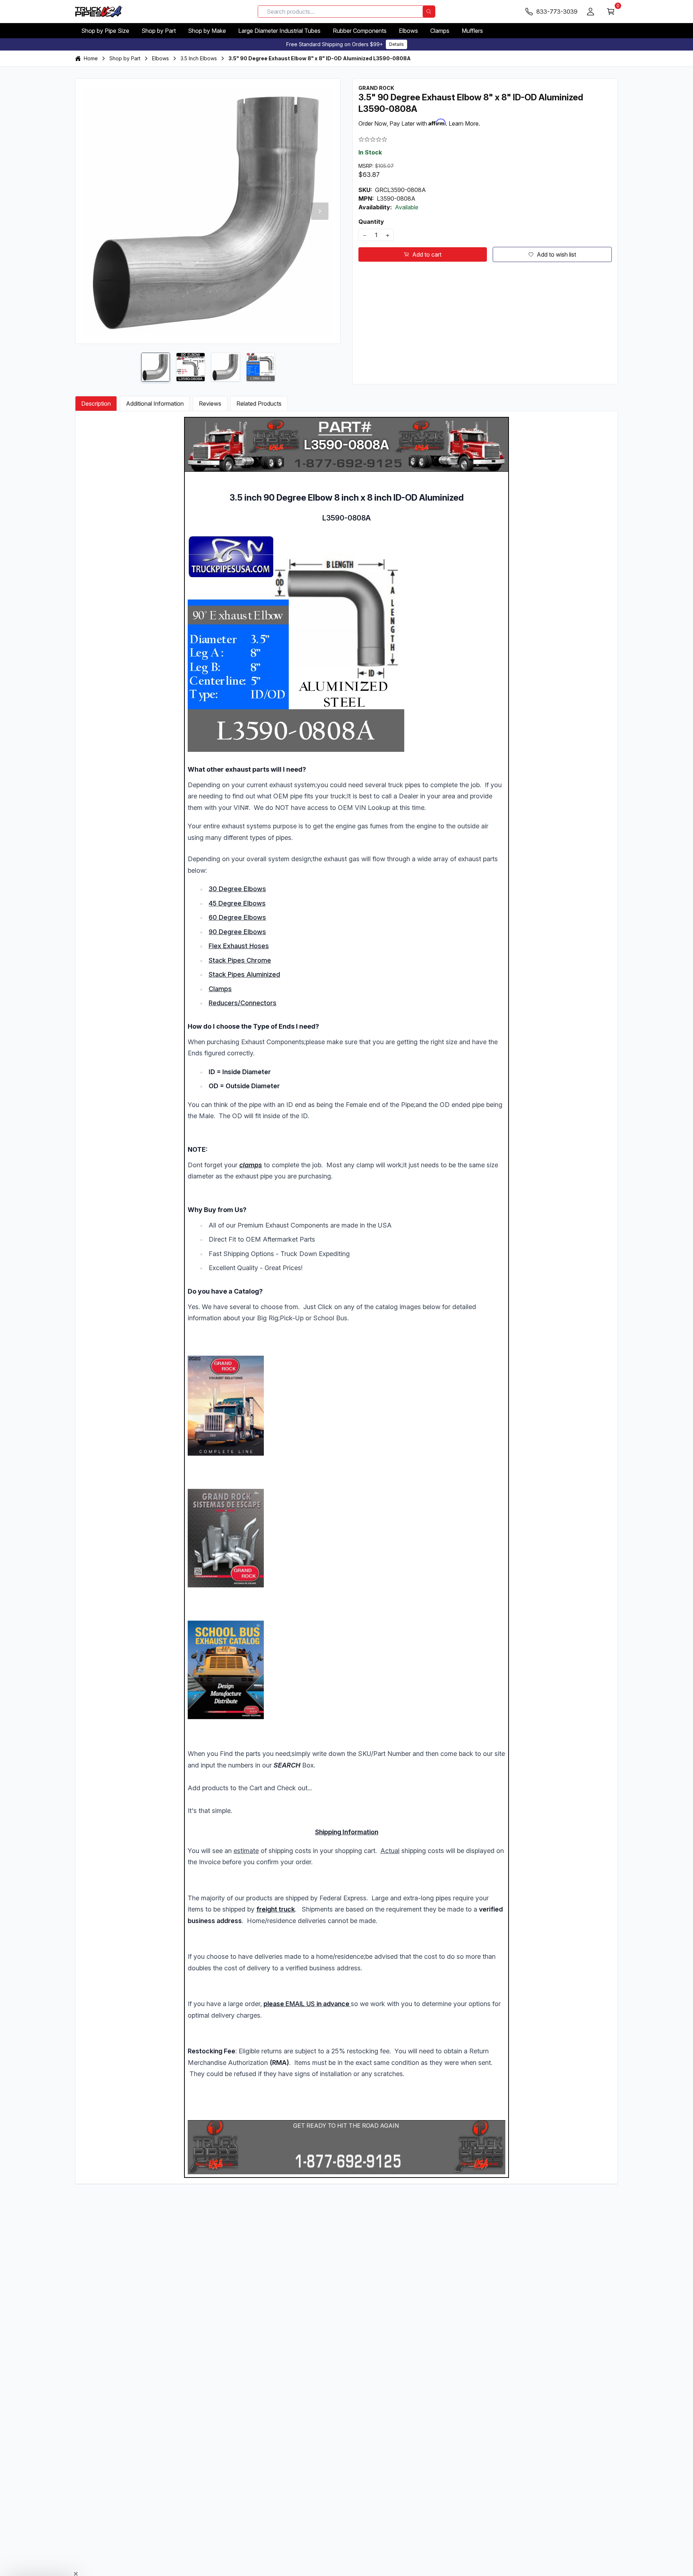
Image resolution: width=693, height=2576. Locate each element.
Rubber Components (360, 31)
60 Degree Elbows (237, 917)
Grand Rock (376, 88)
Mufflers (472, 31)
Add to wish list (556, 254)
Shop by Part (159, 31)
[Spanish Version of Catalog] (346, 1538)
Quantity (371, 222)
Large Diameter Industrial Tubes (279, 31)
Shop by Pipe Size (105, 31)
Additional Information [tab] (155, 404)
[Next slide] (320, 211)
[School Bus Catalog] (346, 1670)
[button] (40, 2567)
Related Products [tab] (259, 404)
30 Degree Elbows (237, 889)
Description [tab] (96, 404)
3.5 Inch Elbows (199, 58)
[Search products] (429, 12)
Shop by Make (207, 31)
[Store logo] (99, 12)
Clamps (440, 31)
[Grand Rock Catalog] (346, 1406)
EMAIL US (300, 2004)
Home (91, 58)
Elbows (408, 31)
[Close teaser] (76, 2556)
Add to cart (427, 254)
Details (396, 44)
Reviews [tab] (210, 404)
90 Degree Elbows (237, 932)
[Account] (590, 12)
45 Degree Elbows (237, 903)
